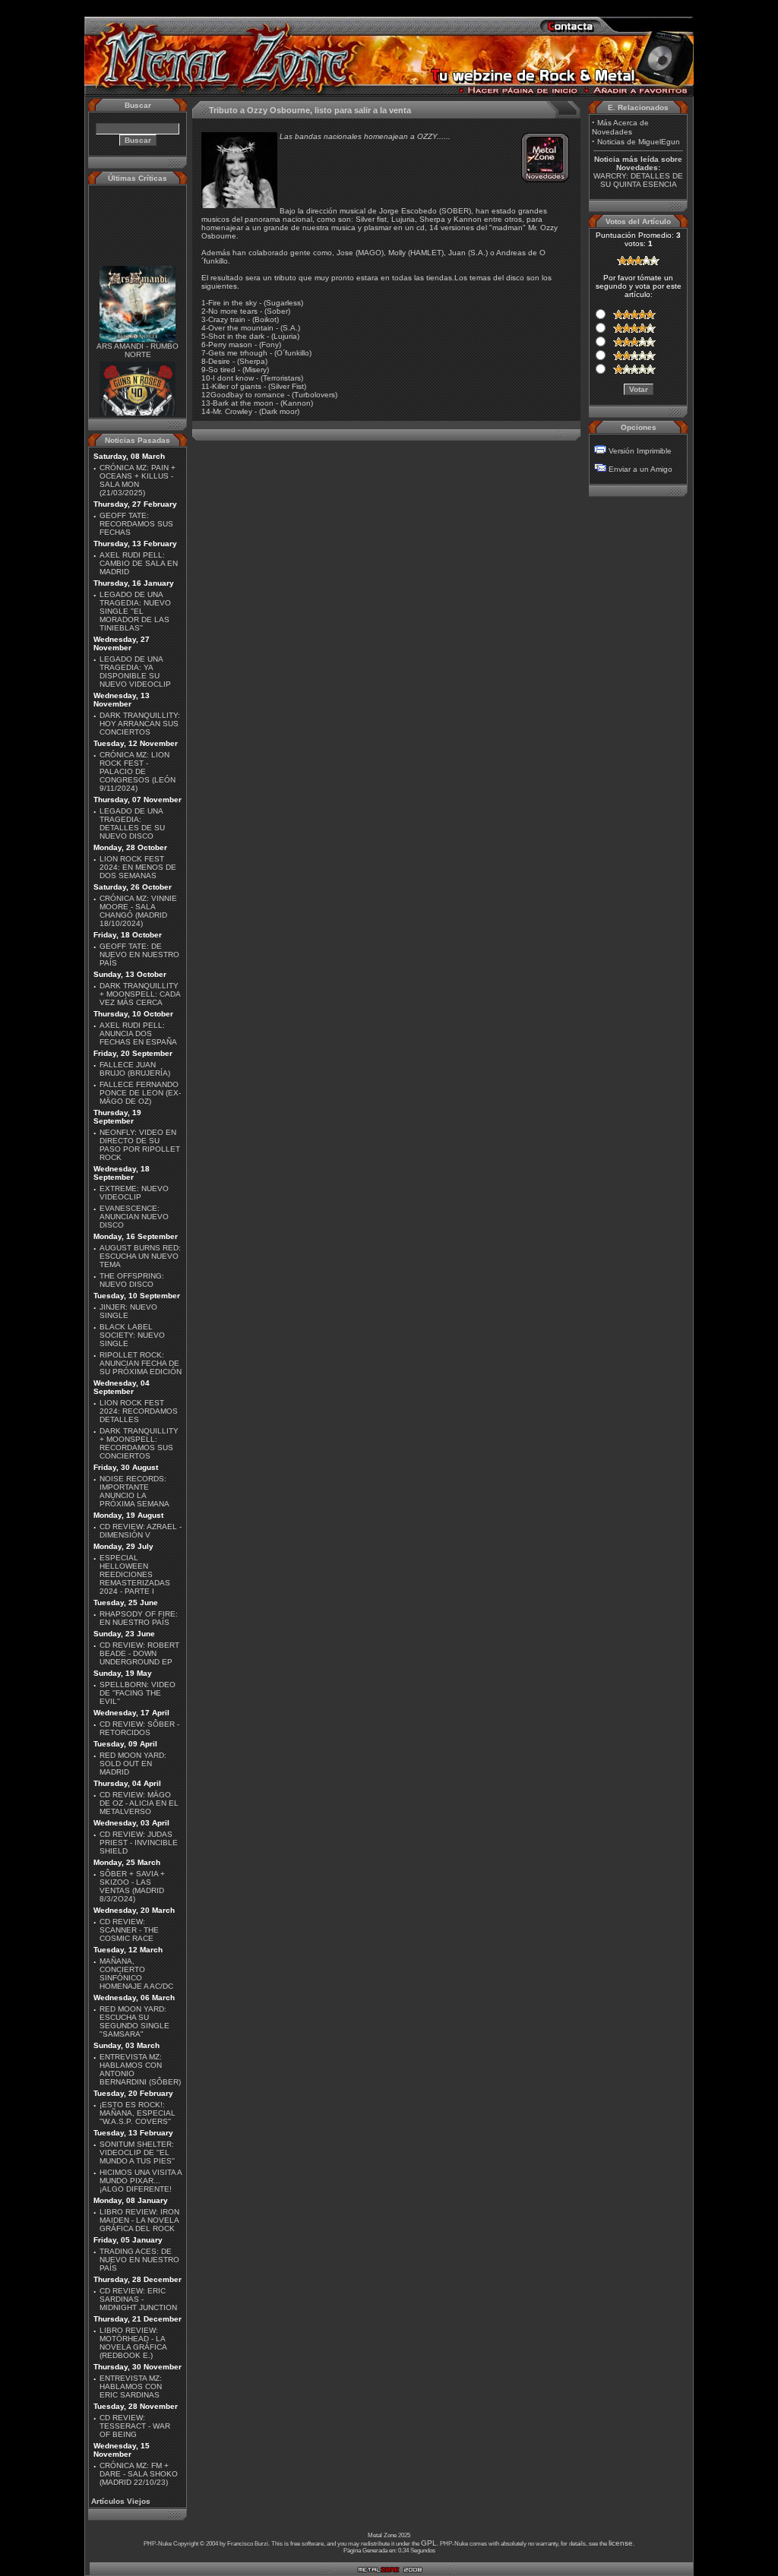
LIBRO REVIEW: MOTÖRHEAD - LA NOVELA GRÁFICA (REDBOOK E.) (133, 2343)
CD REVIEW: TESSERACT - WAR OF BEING (135, 2426)
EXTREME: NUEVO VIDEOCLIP (134, 1193)
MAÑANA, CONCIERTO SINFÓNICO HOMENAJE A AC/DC (136, 1974)
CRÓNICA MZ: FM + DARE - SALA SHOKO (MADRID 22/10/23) (139, 2474)
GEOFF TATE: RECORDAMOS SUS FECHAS (136, 524)
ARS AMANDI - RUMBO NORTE (138, 340)
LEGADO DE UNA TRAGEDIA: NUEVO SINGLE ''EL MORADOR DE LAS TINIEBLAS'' (135, 611)
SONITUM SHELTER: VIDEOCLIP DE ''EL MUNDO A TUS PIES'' (137, 2152)
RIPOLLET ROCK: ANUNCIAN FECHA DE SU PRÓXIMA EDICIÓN (141, 1363)
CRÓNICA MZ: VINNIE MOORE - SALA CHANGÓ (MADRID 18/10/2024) (138, 911)
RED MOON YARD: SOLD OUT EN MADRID (133, 1764)
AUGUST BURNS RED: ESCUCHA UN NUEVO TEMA (140, 1256)
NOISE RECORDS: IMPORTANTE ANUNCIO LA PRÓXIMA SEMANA (134, 1491)
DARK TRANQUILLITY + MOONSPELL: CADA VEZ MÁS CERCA (140, 994)
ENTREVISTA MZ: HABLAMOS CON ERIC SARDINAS (131, 2386)
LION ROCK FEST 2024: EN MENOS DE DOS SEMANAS (138, 867)
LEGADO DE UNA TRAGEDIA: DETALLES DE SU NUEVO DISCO (132, 823)
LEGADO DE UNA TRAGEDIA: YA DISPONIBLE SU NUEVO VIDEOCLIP (135, 672)
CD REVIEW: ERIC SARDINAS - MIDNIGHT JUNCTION (138, 2299)
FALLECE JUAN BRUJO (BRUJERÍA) (135, 1069)
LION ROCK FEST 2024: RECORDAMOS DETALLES (139, 1411)
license (621, 2543)
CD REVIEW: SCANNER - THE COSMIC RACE (129, 1930)
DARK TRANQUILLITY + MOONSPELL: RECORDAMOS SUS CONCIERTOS (139, 1443)
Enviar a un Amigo (640, 469)
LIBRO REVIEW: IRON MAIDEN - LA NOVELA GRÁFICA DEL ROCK (139, 2220)
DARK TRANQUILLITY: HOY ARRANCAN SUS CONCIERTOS (140, 724)
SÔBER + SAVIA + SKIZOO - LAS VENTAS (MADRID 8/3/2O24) (132, 1886)
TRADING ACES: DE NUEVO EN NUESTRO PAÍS (139, 2260)
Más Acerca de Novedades (620, 127)
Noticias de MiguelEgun (639, 142)
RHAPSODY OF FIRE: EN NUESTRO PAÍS (139, 1618)
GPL (429, 2543)
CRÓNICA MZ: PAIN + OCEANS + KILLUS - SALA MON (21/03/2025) (138, 480)
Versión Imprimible (640, 451)
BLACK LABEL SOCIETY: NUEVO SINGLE (132, 1335)
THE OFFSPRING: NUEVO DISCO (132, 1280)
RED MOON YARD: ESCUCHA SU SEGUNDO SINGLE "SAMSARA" (134, 2021)
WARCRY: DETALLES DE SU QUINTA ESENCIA (638, 180)
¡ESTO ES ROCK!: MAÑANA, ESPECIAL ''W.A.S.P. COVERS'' (138, 2113)
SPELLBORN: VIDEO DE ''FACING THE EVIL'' (138, 1693)
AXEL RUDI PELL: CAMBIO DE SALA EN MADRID (139, 563)
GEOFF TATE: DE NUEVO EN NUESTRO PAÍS (139, 955)
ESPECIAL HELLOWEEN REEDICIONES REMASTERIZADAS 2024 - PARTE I (135, 1574)
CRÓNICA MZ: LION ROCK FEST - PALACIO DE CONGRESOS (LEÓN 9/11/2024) (138, 771)
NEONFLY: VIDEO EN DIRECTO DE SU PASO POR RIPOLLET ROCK (140, 1145)
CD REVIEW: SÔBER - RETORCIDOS (139, 1728)
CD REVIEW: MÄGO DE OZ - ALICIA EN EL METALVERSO (139, 1803)
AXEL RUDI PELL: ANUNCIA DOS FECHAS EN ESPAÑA (138, 1034)
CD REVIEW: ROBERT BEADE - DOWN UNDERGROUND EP (139, 1653)
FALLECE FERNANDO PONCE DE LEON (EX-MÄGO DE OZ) (140, 1093)
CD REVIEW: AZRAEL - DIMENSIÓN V (141, 1531)
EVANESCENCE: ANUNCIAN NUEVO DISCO (134, 1217)
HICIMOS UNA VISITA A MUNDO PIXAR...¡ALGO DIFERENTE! (141, 2181)
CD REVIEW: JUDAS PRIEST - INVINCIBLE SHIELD (139, 1843)
